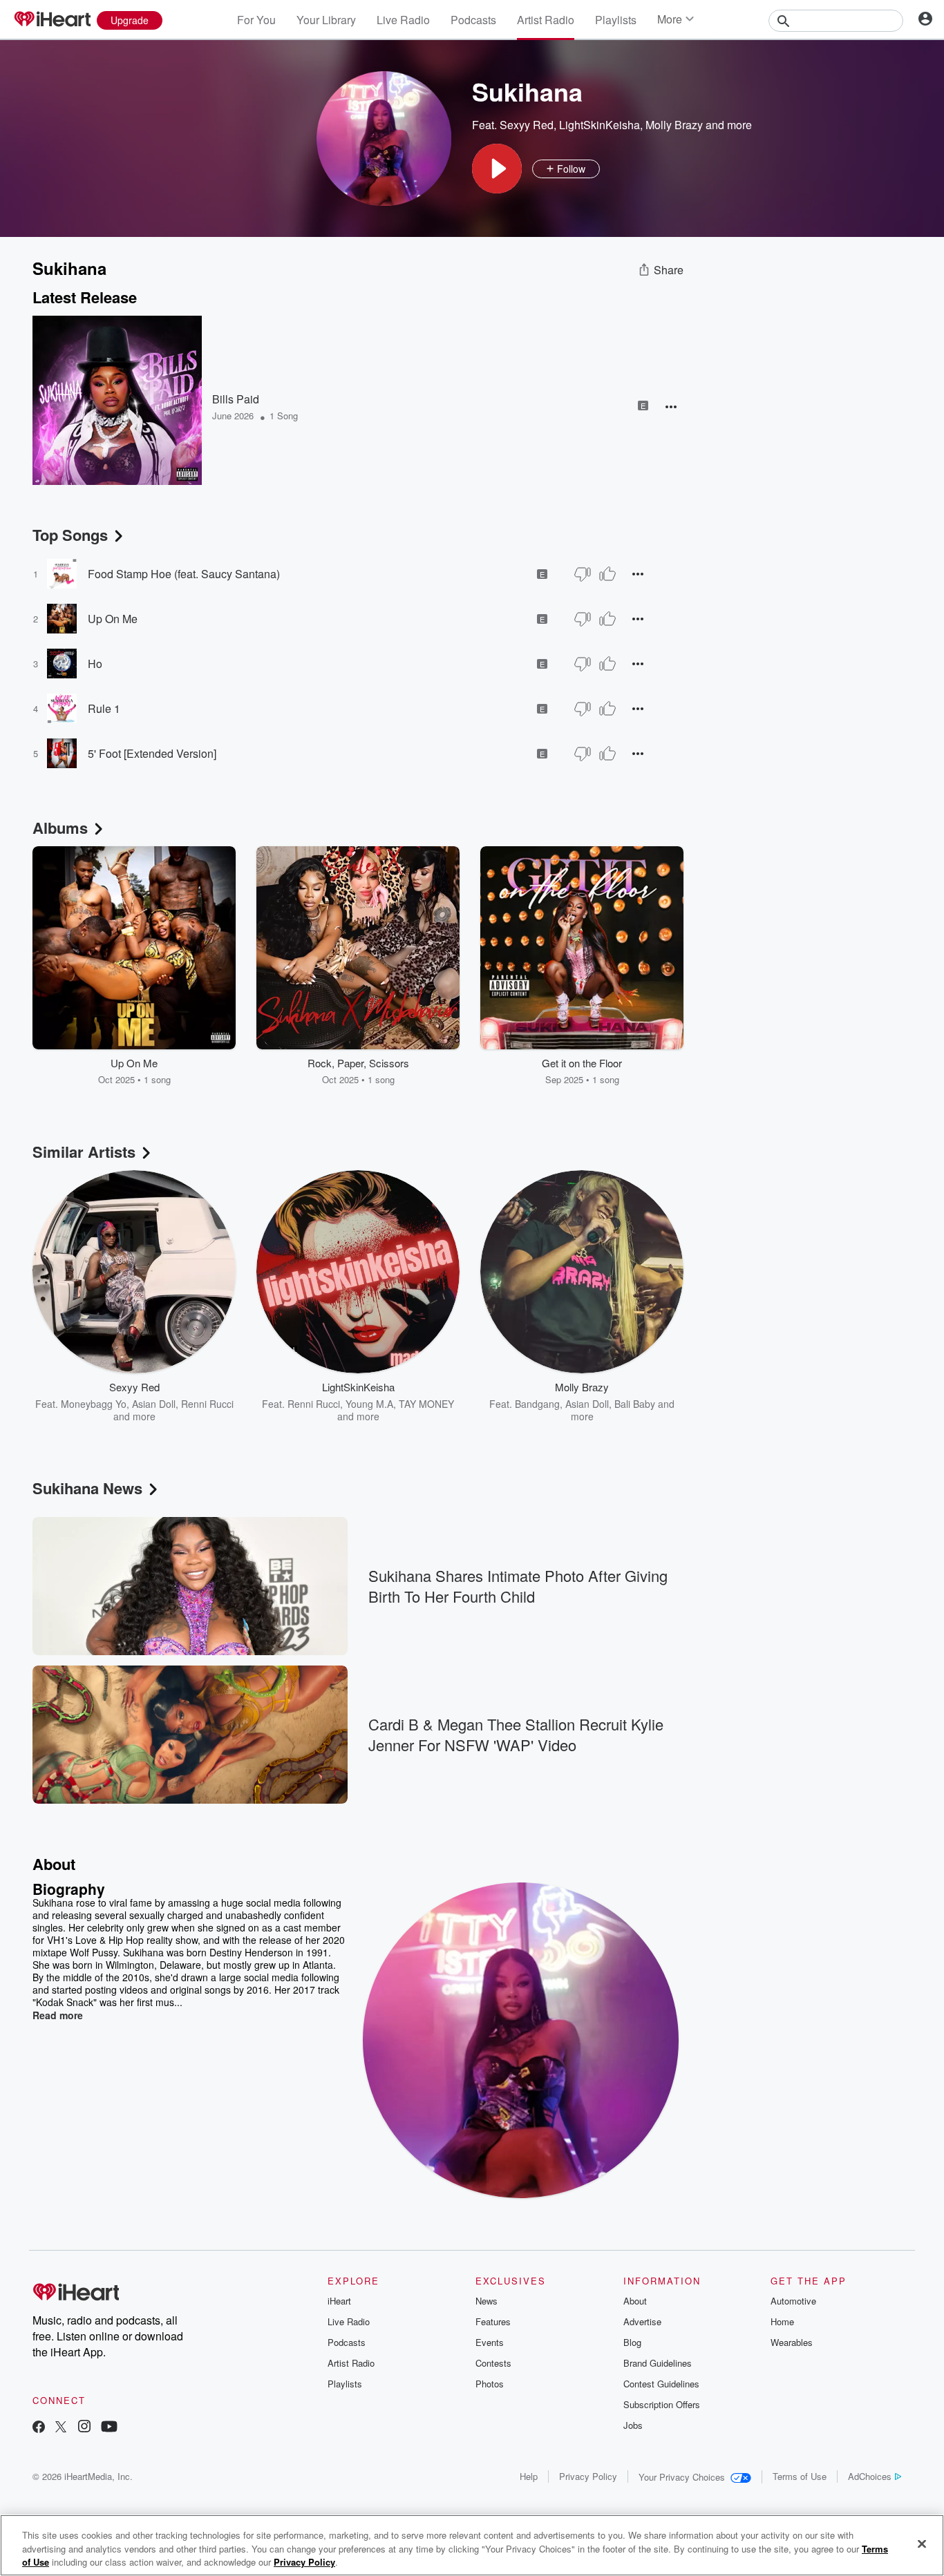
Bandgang (537, 1404)
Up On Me (113, 619)
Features (493, 2321)
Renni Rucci (314, 1404)
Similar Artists (84, 1152)
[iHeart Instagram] (84, 2428)
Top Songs (70, 535)
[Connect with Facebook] (39, 2428)
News (487, 2301)
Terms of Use (800, 2476)
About (635, 2301)
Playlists (616, 20)
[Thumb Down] (583, 574)
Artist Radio (546, 20)
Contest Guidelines (661, 2384)
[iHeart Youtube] (109, 2428)
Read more (58, 2015)
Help (529, 2476)
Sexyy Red (527, 125)
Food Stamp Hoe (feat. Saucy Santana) (184, 574)
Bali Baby (635, 1404)
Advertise (642, 2321)
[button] (497, 169)
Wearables (792, 2342)
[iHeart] (52, 20)
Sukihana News (87, 1488)
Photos (490, 2384)
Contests (493, 2363)
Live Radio (403, 20)
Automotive (793, 2301)
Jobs (633, 2425)
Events (490, 2342)
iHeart (339, 2301)
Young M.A (369, 1404)
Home (782, 2321)
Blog (632, 2342)
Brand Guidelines (658, 2363)
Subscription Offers (662, 2404)
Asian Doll (154, 1404)
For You (256, 20)
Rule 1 (104, 708)
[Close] (922, 2544)
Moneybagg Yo (94, 1404)
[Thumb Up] (607, 574)
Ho (95, 664)
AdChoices (870, 2476)
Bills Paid (236, 399)
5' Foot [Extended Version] (152, 753)
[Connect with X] (61, 2428)
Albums (60, 828)
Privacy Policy (588, 2476)
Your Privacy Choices (682, 2477)
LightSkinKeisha (600, 125)
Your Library (326, 20)
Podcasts (473, 20)
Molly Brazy (674, 125)
